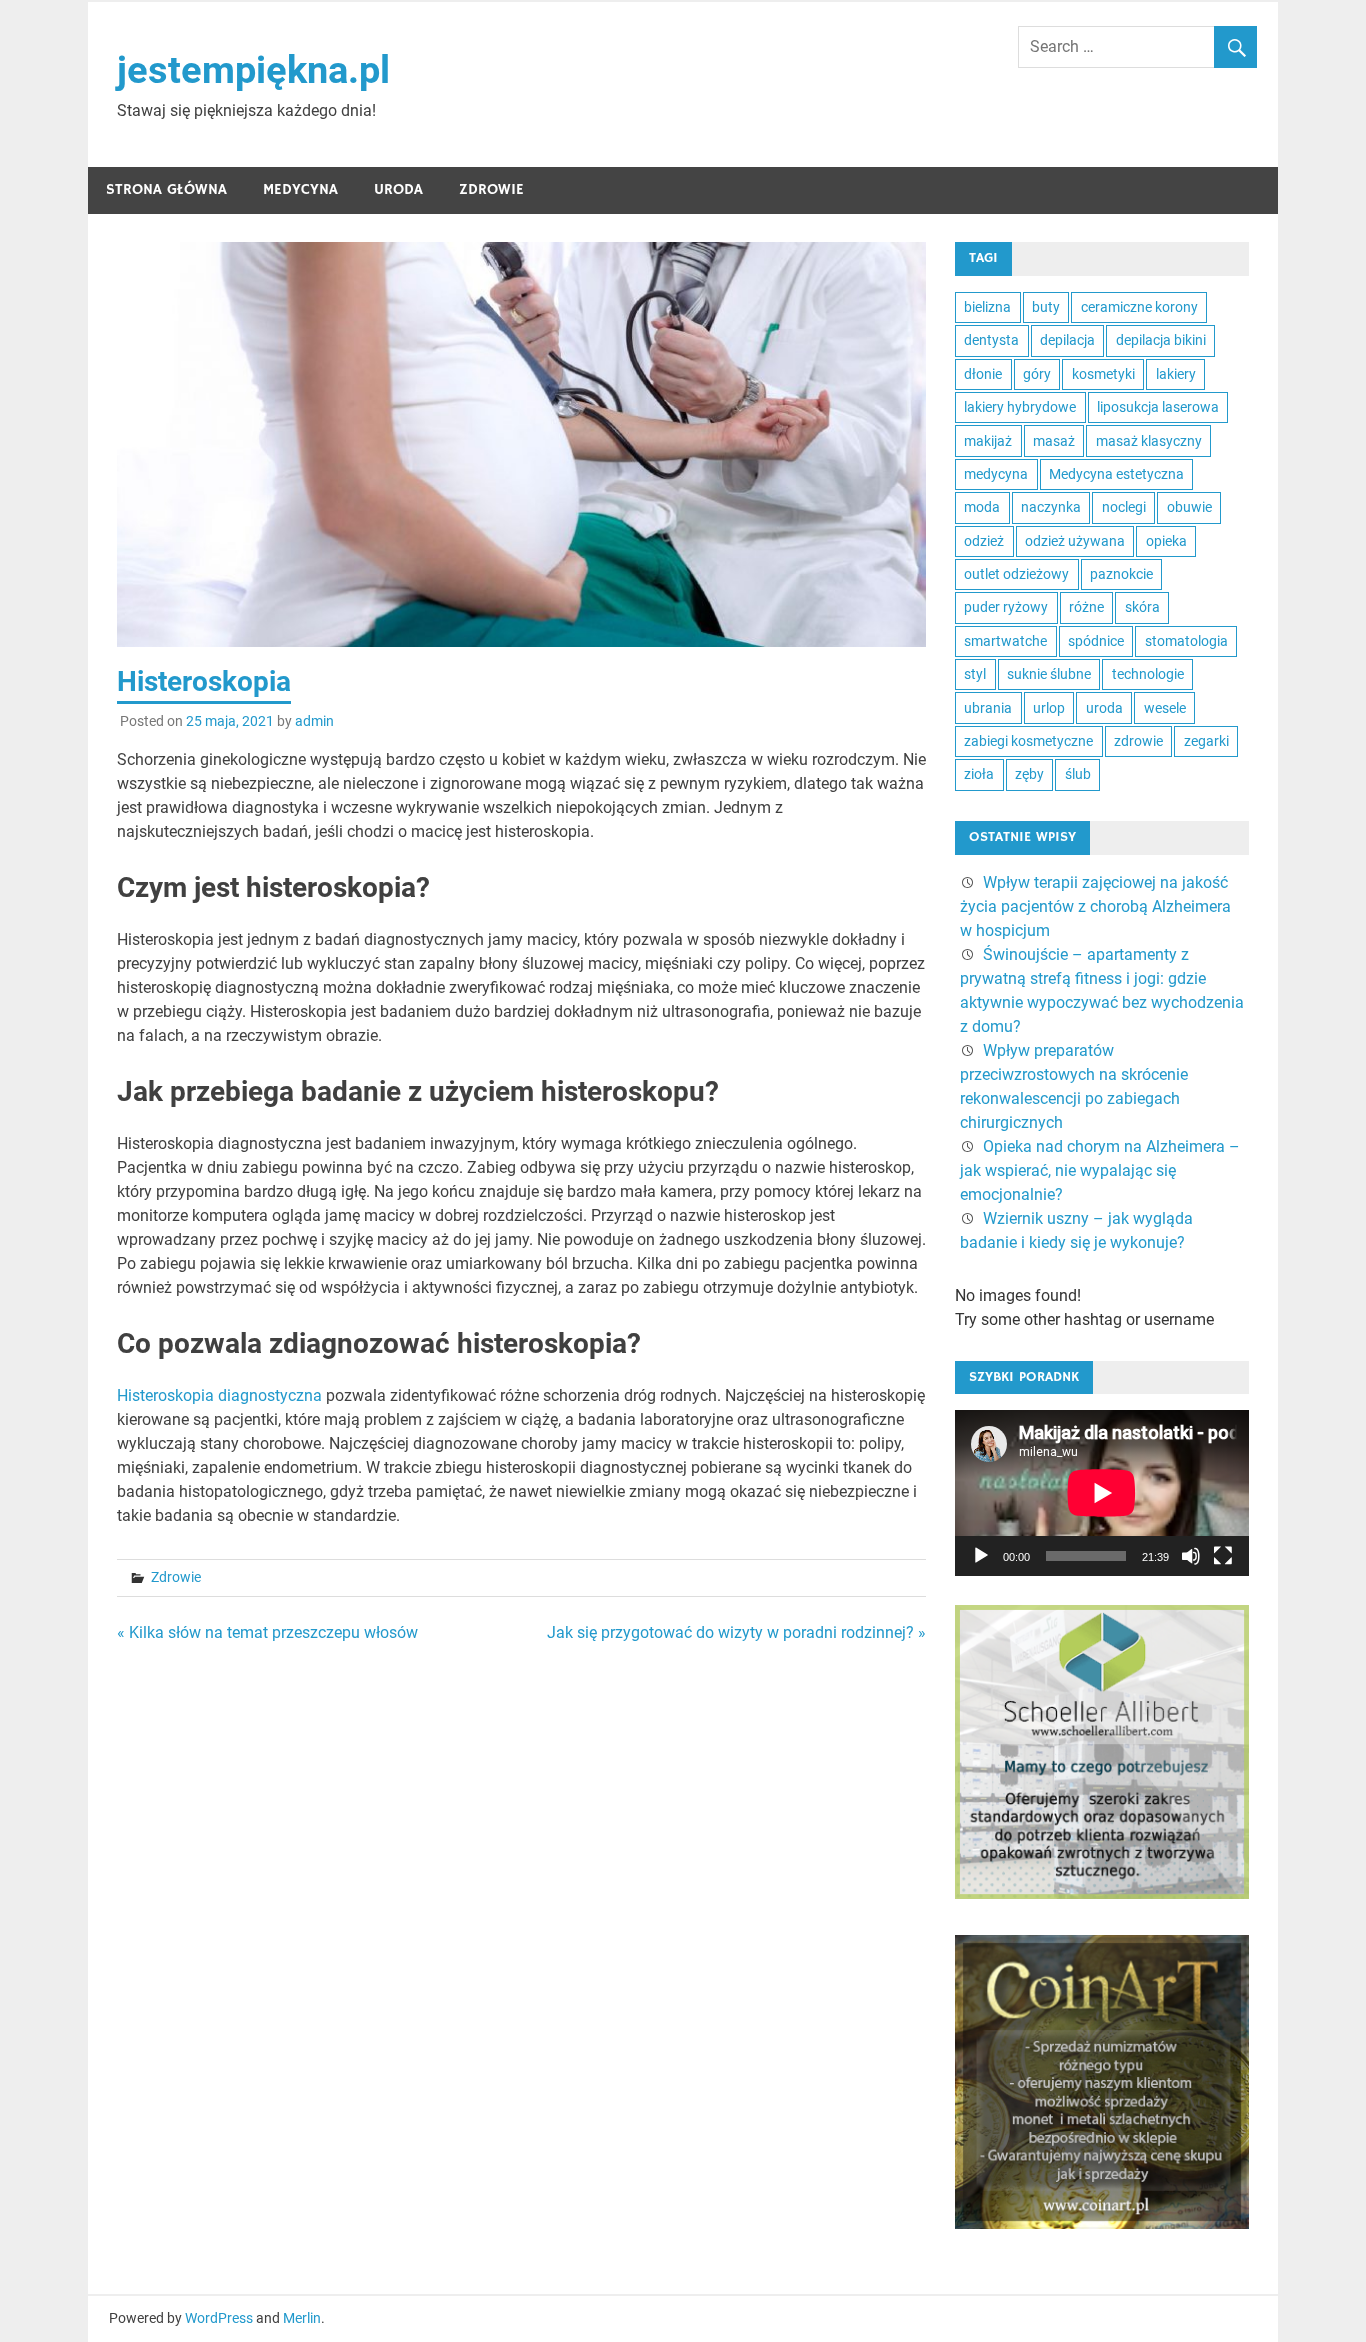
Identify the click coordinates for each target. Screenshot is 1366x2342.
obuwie (1189, 507)
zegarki (1206, 741)
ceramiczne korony (1139, 307)
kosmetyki (1103, 374)
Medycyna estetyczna (1116, 474)
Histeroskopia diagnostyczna (219, 1395)
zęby (1029, 774)
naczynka (1051, 507)
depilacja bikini (1161, 340)
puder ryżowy (1006, 607)
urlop (1049, 708)
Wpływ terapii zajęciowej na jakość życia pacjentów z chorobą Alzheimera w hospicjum (1095, 906)
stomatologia (1186, 641)
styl (975, 674)
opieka (1166, 541)
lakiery (1176, 374)
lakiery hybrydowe (1020, 407)
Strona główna (166, 189)
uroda (1104, 708)
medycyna (996, 474)
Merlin (302, 2318)
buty (1046, 307)
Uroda (398, 189)
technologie (1148, 674)
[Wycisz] (1191, 1556)
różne (1086, 607)
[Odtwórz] (981, 1556)
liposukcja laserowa (1158, 407)
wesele (1165, 708)
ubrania (988, 708)
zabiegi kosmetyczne (1028, 741)
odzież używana (1075, 541)
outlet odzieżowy (1016, 574)
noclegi (1124, 507)
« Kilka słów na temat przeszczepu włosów (267, 1632)
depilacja (1067, 340)
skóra (1142, 607)
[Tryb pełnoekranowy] (1223, 1556)
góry (1037, 374)
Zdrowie (491, 189)
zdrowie (1138, 741)
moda (982, 507)
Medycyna (300, 189)
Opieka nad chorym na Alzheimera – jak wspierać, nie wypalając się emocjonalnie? (1100, 1170)
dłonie (983, 374)
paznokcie (1121, 574)
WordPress (219, 2318)
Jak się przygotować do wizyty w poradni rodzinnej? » (736, 1632)
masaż (1054, 441)
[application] (1102, 1493)
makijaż (988, 441)
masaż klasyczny (1149, 441)
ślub (1078, 774)
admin (314, 721)
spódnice (1096, 641)
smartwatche (1005, 641)
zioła (979, 774)
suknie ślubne (1049, 674)
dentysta (991, 340)
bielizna (987, 307)
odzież (984, 541)
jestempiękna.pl (253, 70)
